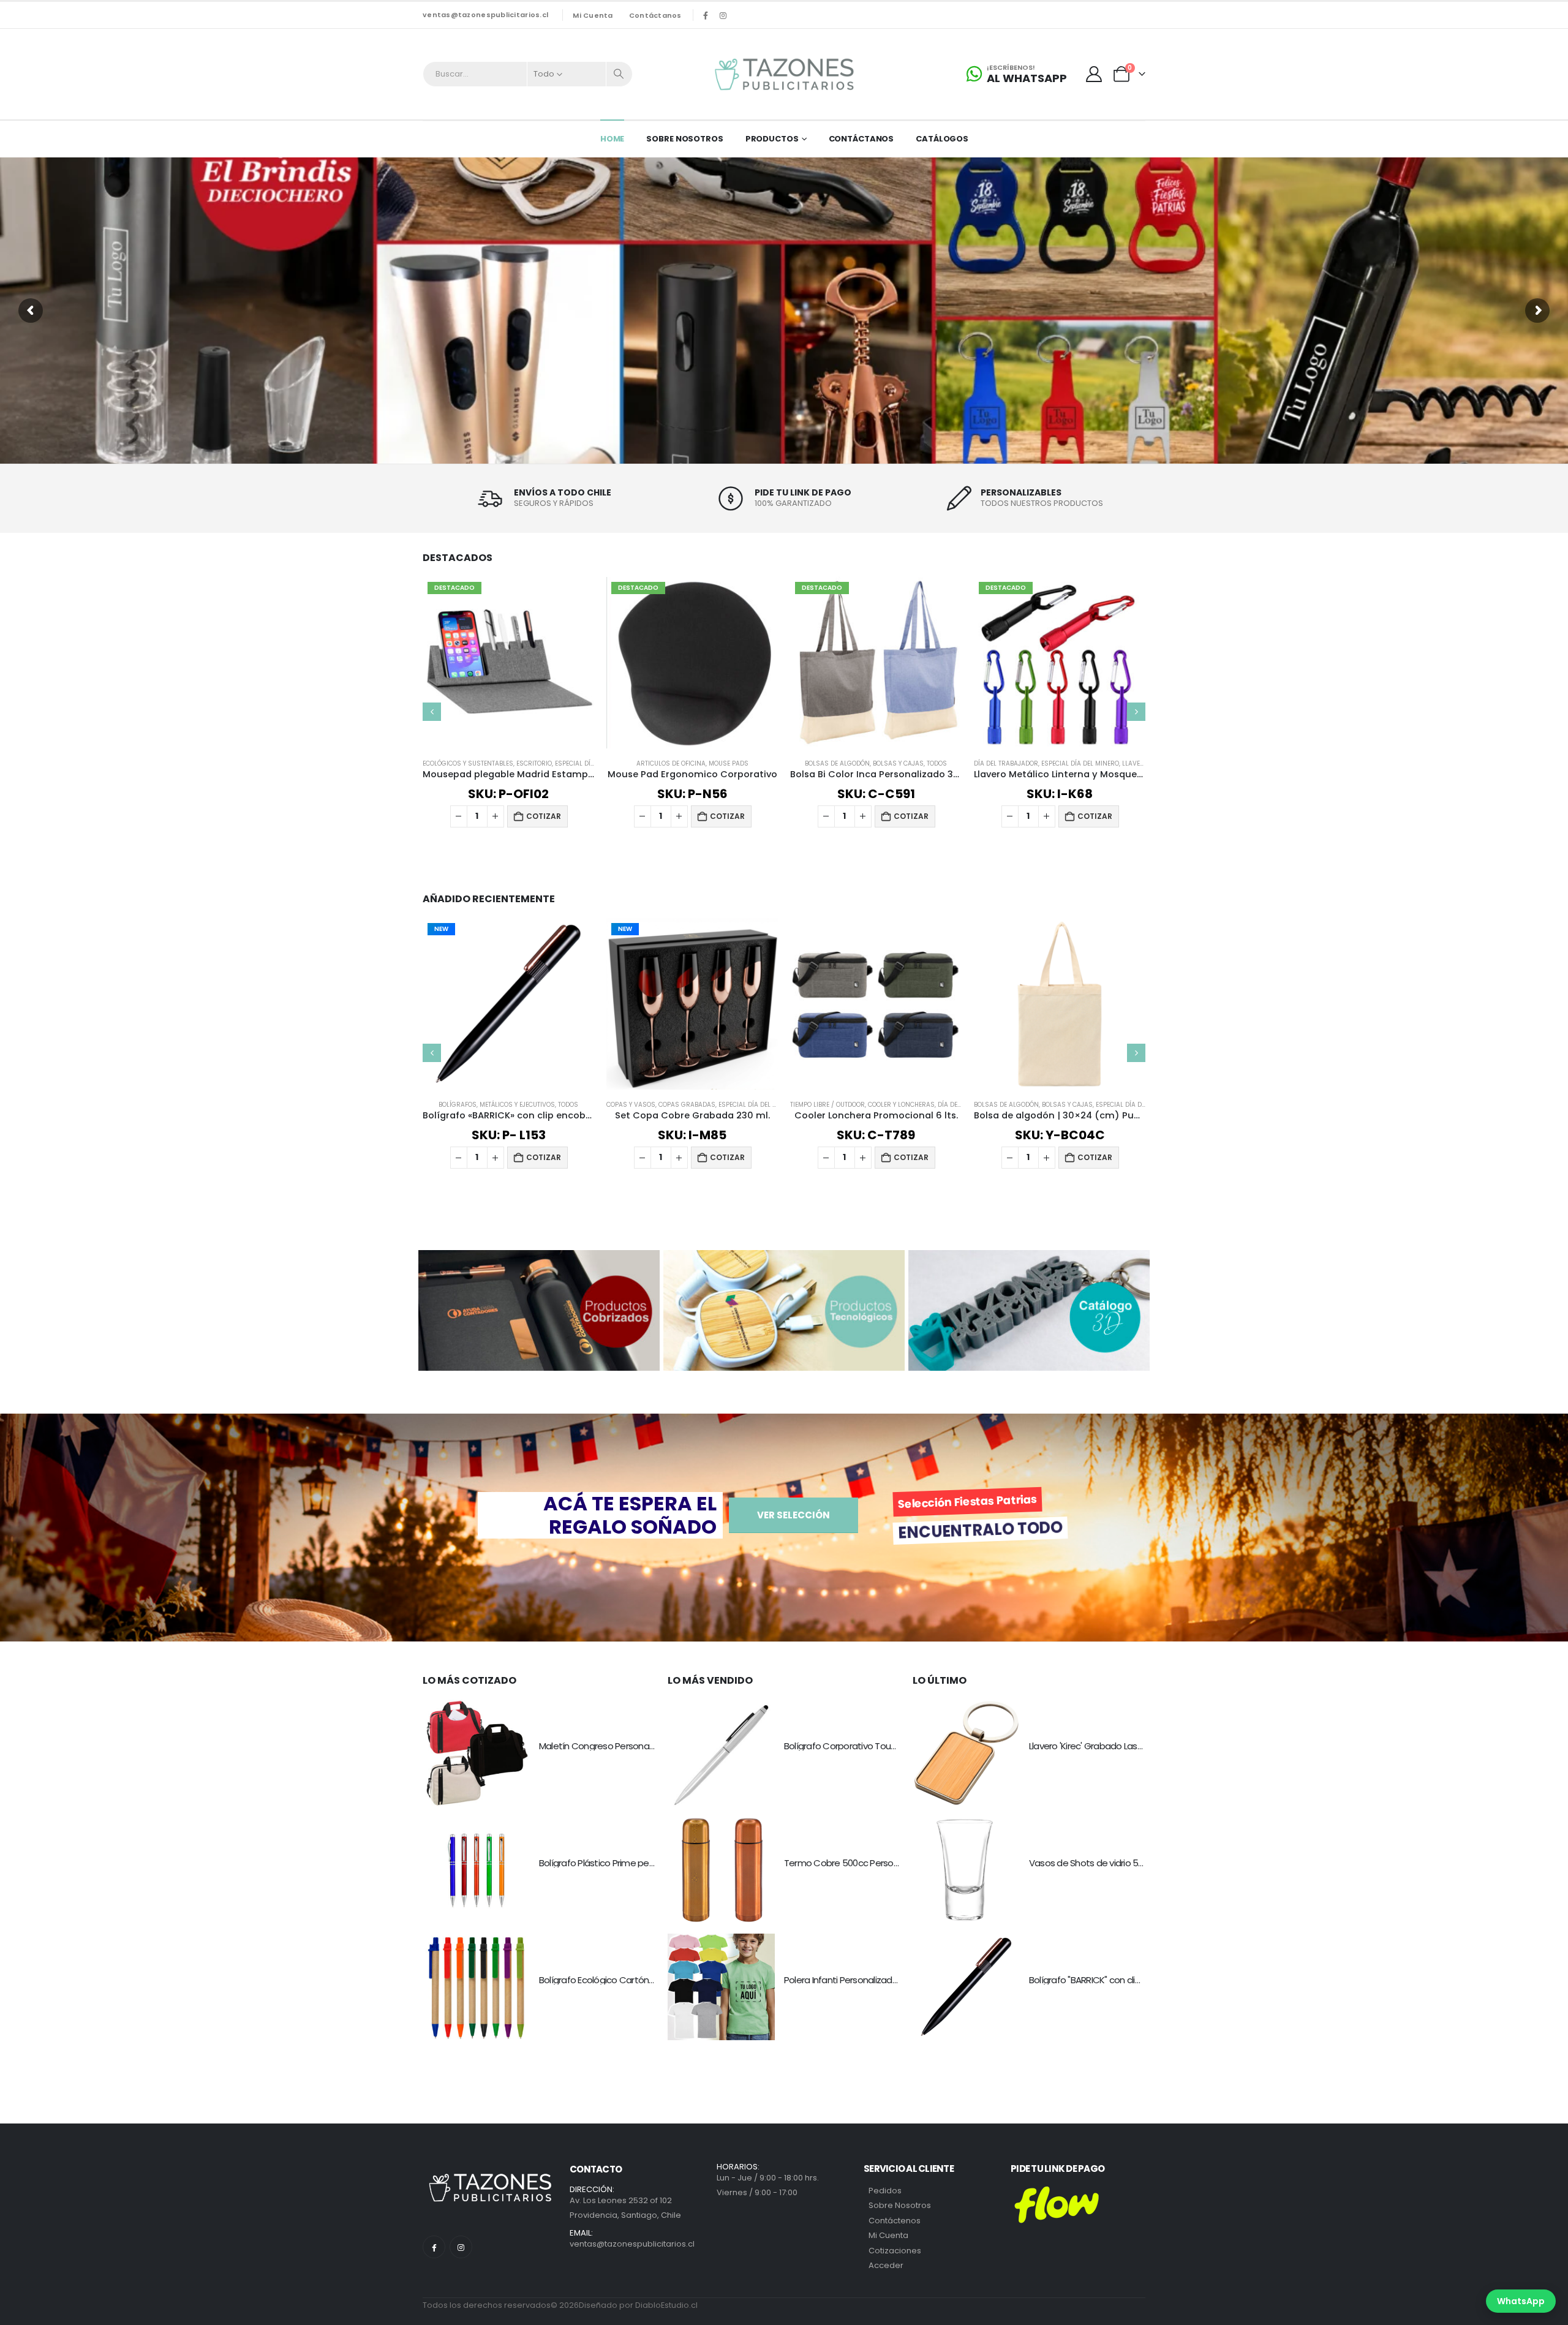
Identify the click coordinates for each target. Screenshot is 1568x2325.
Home (612, 139)
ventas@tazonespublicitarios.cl (485, 15)
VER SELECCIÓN (793, 1515)
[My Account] (1094, 74)
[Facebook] (706, 15)
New (441, 929)
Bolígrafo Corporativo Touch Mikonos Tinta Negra (885, 1746)
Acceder (886, 2265)
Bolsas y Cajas (729, 763)
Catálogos (942, 139)
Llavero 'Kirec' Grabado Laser (1087, 1746)
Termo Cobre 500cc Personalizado (856, 1863)
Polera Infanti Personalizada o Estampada (870, 1980)
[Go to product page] (876, 1004)
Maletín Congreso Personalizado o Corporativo (636, 1746)
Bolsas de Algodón (668, 763)
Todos (767, 763)
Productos (772, 139)
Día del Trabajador (836, 763)
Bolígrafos (458, 1105)
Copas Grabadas (687, 1105)
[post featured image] (476, 1753)
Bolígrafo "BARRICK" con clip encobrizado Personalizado (1142, 1980)
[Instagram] (723, 15)
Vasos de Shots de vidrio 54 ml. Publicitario (1116, 1863)
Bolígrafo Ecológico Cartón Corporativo (620, 1980)
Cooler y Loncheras (901, 1105)
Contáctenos (895, 2221)
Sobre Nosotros (684, 139)
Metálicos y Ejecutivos (517, 1105)
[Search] (619, 74)
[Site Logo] (784, 74)
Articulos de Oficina (501, 763)
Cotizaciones (895, 2251)
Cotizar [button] (557, 816)
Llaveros (968, 763)
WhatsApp (1521, 2301)
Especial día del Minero (910, 763)
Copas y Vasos (1012, 763)
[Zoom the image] (539, 1257)
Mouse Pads (558, 763)
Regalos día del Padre (1077, 763)
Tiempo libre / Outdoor (827, 1105)
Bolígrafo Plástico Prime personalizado (618, 1863)
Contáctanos (655, 15)
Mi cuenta (593, 15)
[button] (432, 712)
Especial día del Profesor (1138, 1105)
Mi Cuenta (888, 2235)
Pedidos (885, 2191)
